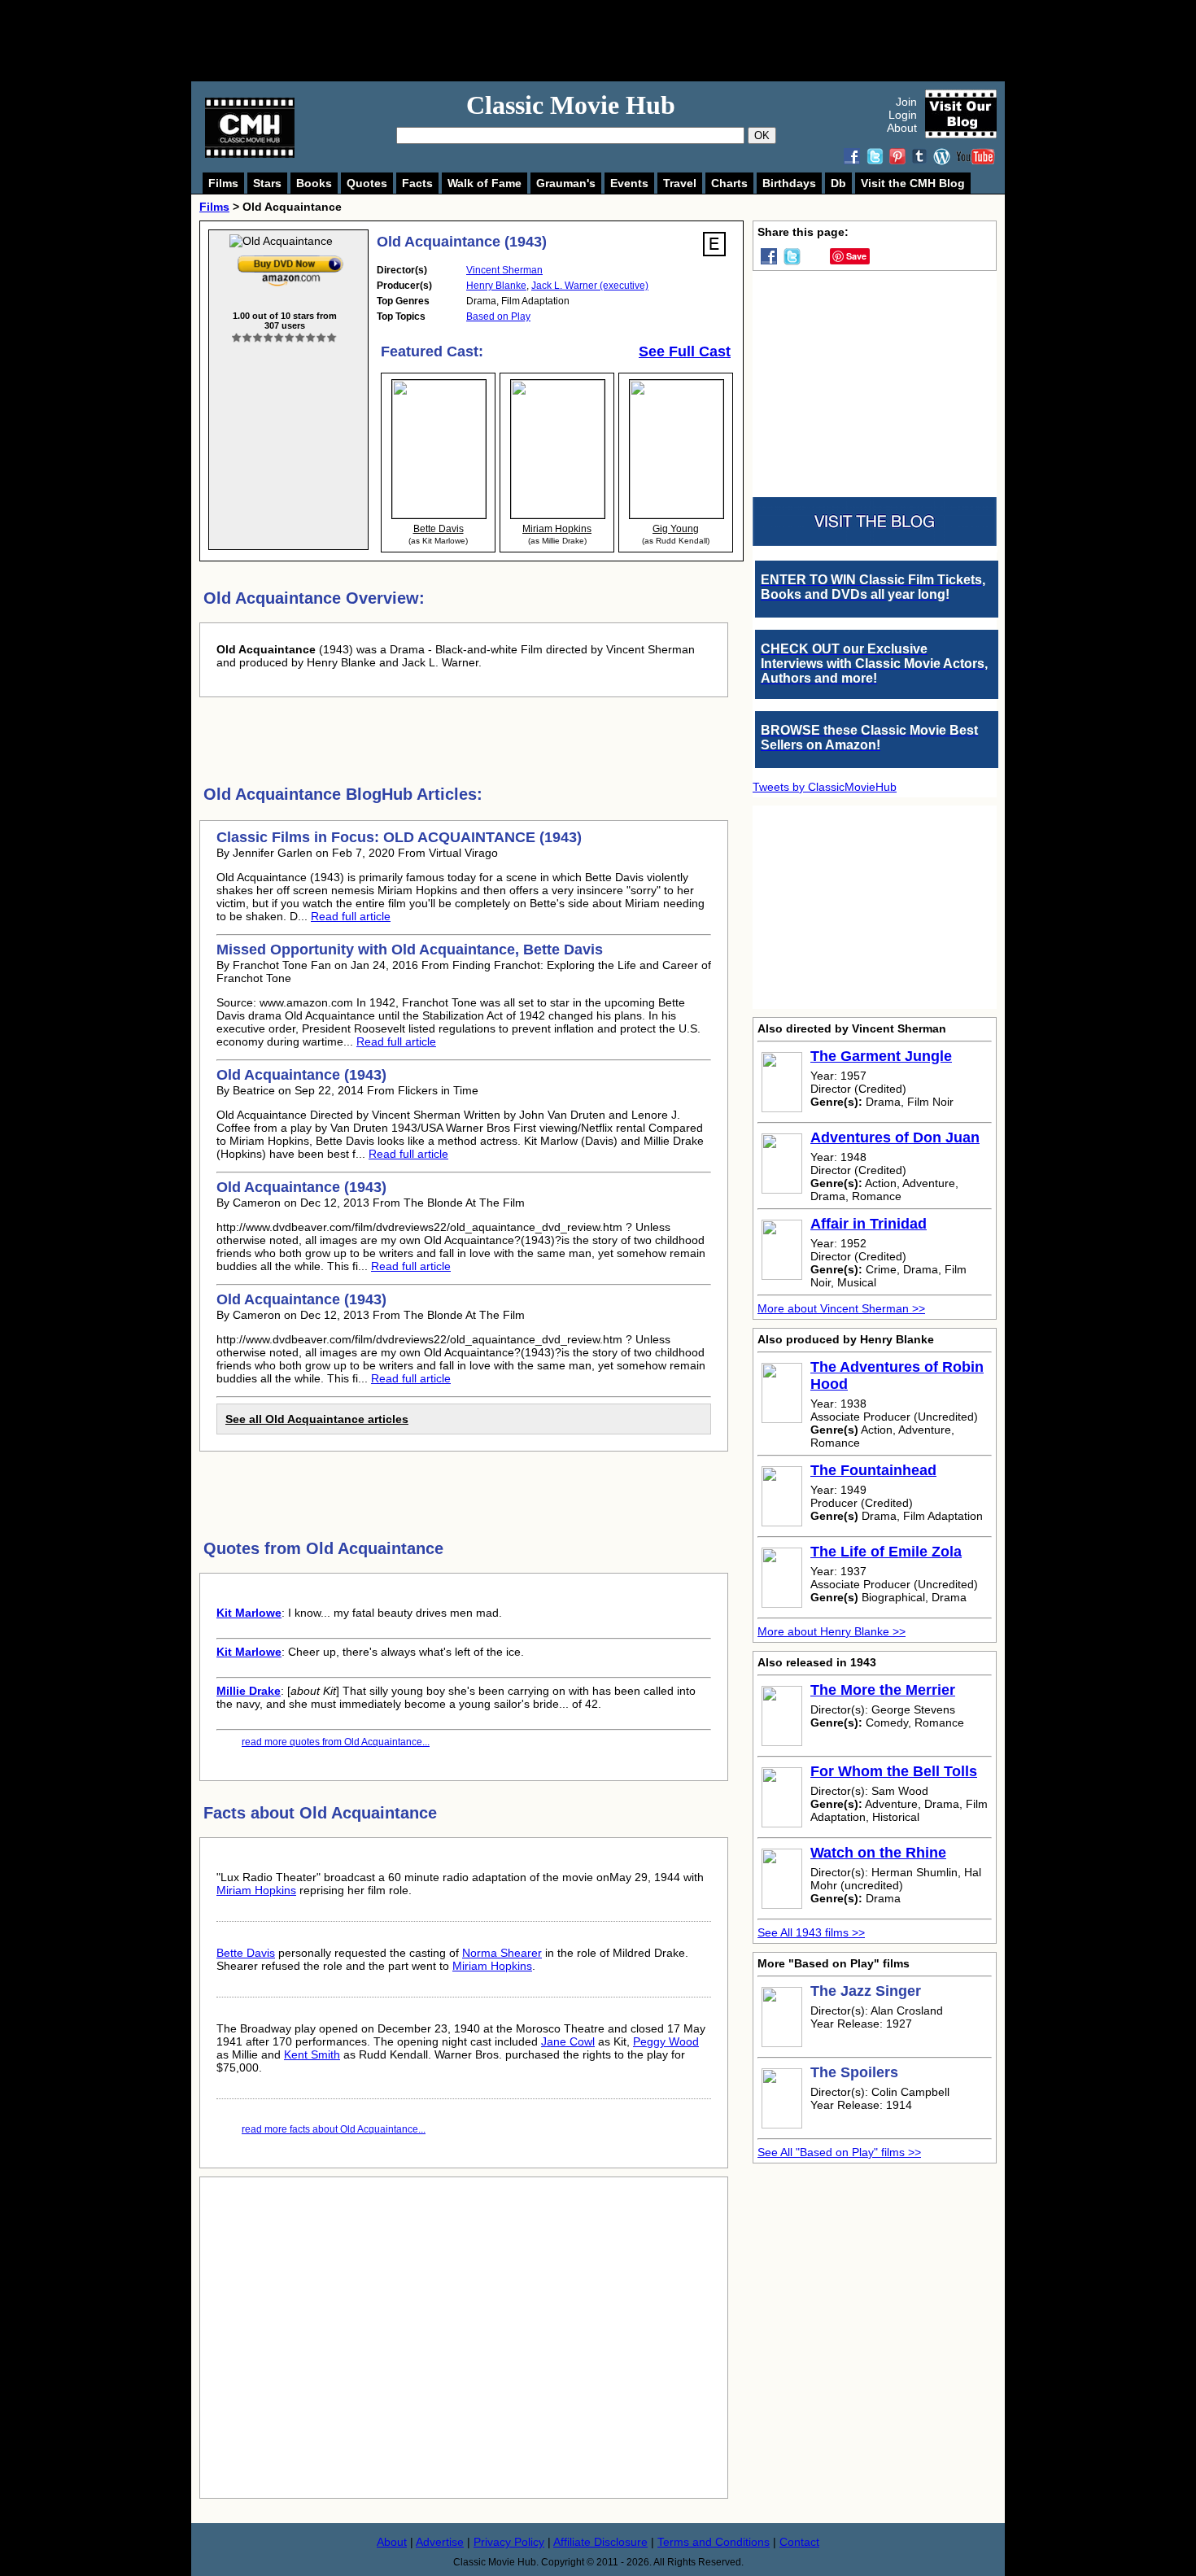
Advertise (440, 2542)
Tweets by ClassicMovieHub (825, 787)
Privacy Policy (509, 2542)
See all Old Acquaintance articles (317, 1419)
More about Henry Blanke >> (832, 1631)
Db (838, 183)
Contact (799, 2542)
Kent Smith (312, 2054)
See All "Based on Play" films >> (839, 2152)
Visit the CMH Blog (913, 183)
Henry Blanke (496, 286)
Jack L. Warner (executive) (590, 286)
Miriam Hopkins (256, 1890)
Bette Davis (246, 1953)
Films (223, 183)
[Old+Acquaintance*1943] (290, 259)
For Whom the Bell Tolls (894, 1771)
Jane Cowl (568, 2041)
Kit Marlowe (249, 1613)
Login (903, 115)
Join (906, 102)
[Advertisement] (616, 41)
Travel (680, 183)
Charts (729, 183)
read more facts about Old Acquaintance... (334, 2129)
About (902, 128)
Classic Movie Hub (571, 105)
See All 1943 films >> (811, 1932)
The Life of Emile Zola (886, 1552)
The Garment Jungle (881, 1056)
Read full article (351, 916)
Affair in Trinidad (869, 1224)
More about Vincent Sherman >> (841, 1308)
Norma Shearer (502, 1953)
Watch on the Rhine (878, 1853)
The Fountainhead (873, 1470)
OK (762, 135)
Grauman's (566, 183)
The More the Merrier (883, 1690)
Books (314, 183)
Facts (417, 183)
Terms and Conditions (714, 2542)
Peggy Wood (666, 2041)
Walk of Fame (485, 183)
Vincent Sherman (504, 270)
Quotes (367, 183)
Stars (267, 183)
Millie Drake (249, 1691)
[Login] (284, 338)
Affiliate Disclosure (600, 2542)
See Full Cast (685, 351)
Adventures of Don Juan (895, 1137)
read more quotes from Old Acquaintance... (336, 1742)
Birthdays (789, 183)
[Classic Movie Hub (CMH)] (250, 154)
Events (629, 183)
